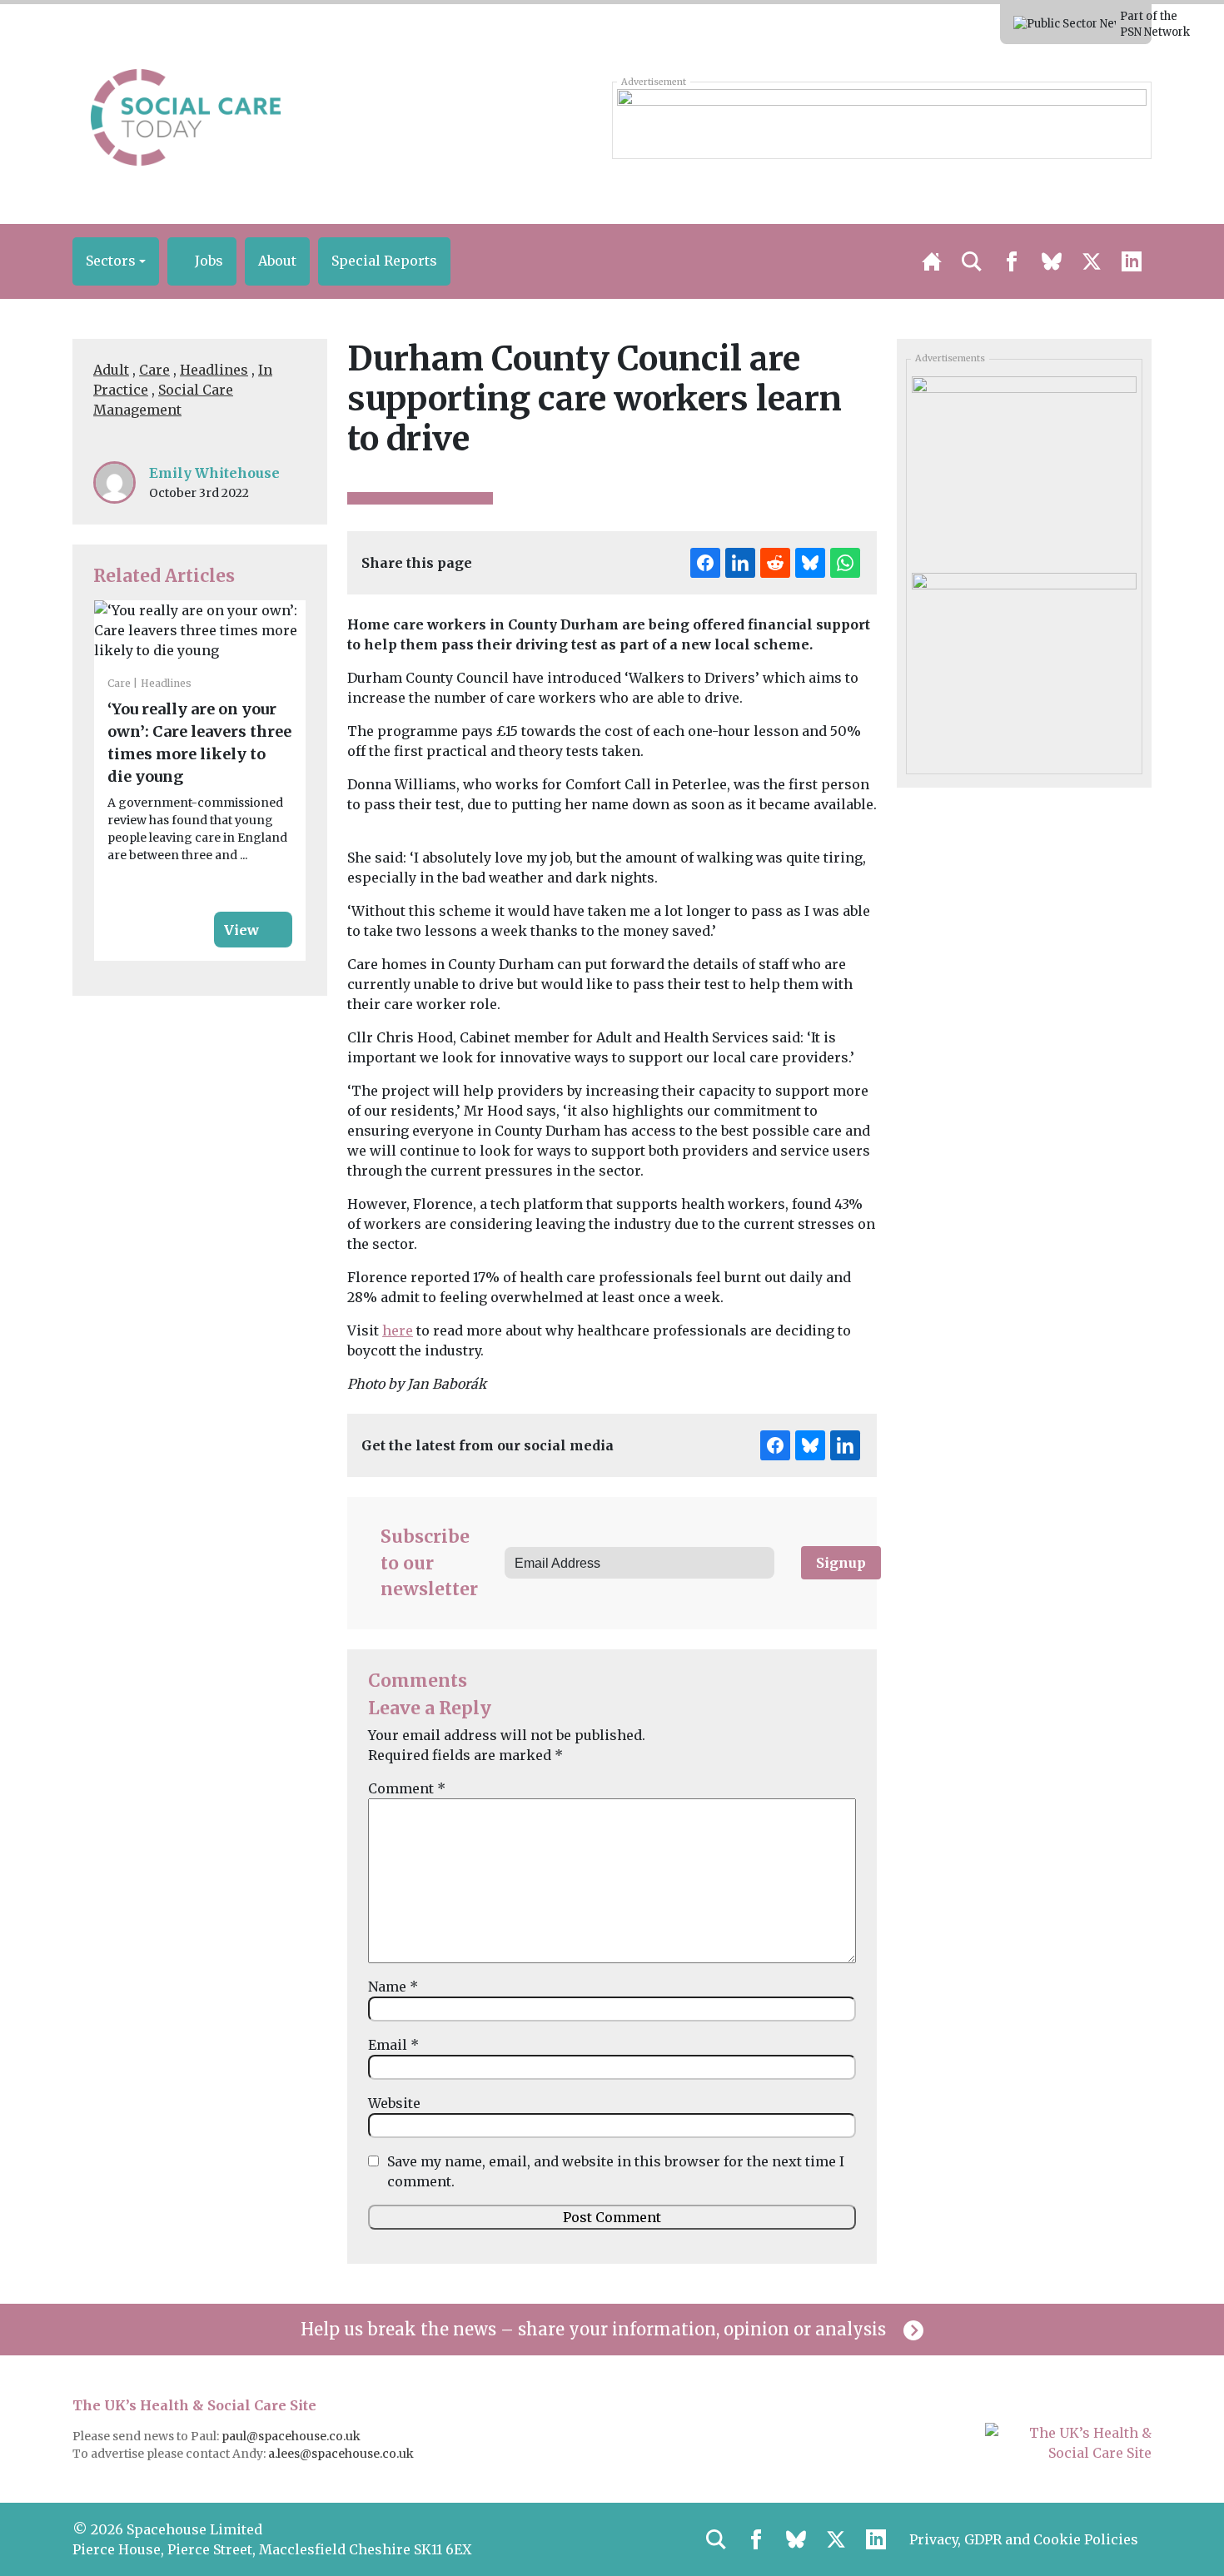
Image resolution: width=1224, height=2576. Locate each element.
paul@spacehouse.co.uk (292, 2436)
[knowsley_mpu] (1024, 665)
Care (154, 370)
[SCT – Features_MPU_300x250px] (1024, 469)
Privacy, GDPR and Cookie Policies (1024, 2539)
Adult (111, 370)
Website (394, 2103)
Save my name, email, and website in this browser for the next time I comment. (616, 2171)
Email (393, 2045)
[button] (116, 261)
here (398, 1330)
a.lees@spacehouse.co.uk (342, 2454)
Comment (407, 1788)
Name (393, 1987)
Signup (841, 1563)
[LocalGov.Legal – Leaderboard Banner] (881, 120)
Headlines (214, 370)
